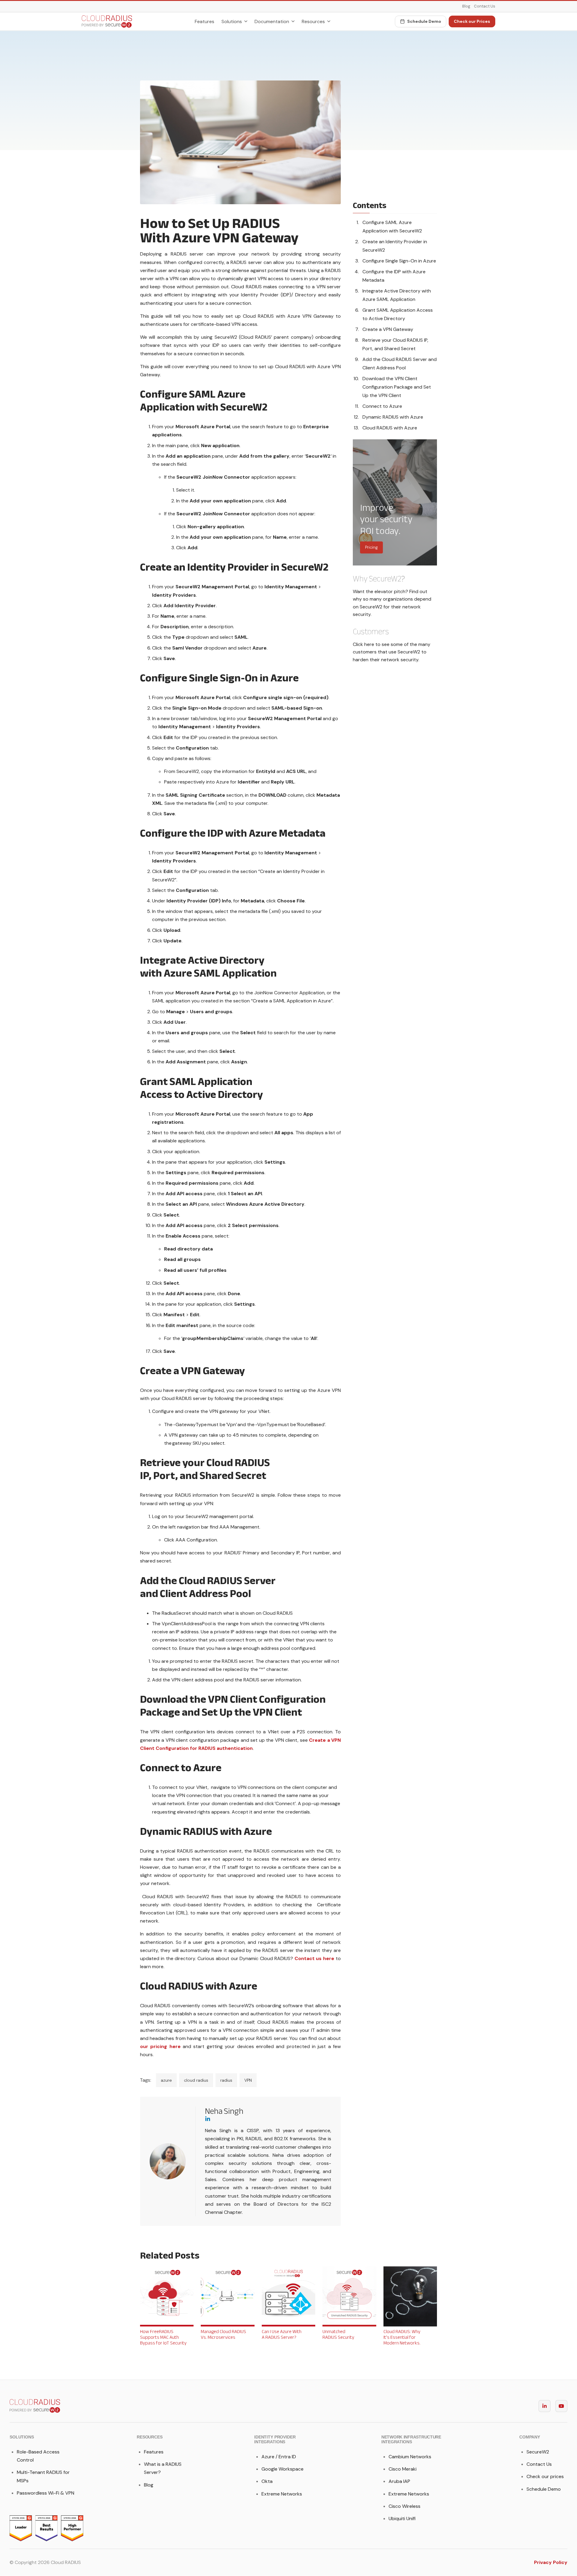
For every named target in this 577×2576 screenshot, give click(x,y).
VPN (248, 2080)
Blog (466, 6)
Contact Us (485, 6)
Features (205, 21)
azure (166, 2080)
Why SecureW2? (379, 579)
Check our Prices (472, 21)
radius (226, 2080)
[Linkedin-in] (545, 2406)
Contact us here (314, 1958)
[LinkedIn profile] (268, 2119)
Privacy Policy (551, 2562)
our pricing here (160, 2046)
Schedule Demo (424, 21)
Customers (371, 632)
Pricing (371, 547)
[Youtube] (561, 2406)
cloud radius (196, 2080)
